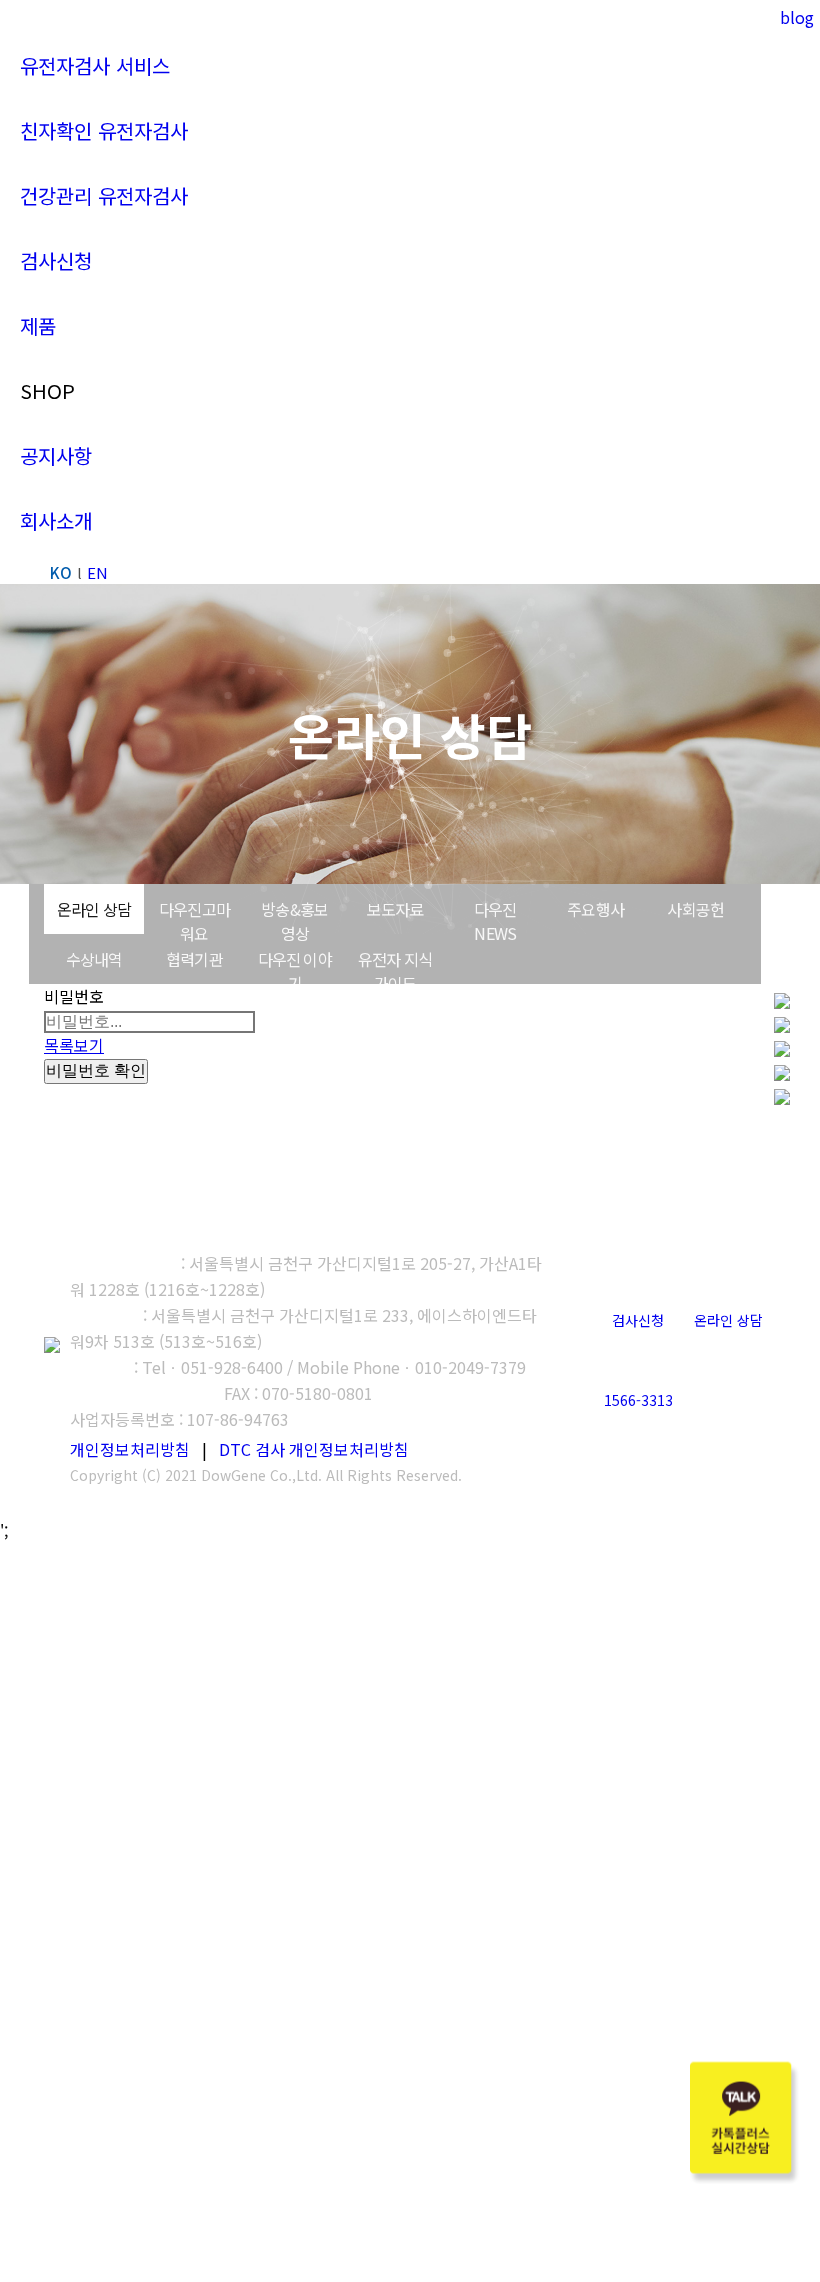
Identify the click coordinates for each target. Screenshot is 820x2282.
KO (61, 572)
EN (97, 572)
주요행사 (595, 909)
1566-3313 (638, 1400)
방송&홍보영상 (294, 921)
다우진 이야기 (295, 971)
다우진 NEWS (495, 921)
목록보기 (74, 1045)
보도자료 (395, 909)
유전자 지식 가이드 (395, 971)
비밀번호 (74, 996)
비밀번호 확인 (96, 1070)
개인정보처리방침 (130, 1449)
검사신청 (638, 1320)
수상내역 (94, 959)
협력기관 (194, 959)
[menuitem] (95, 65)
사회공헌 (695, 909)
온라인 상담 (94, 909)
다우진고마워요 (194, 921)
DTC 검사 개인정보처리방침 (314, 1449)
